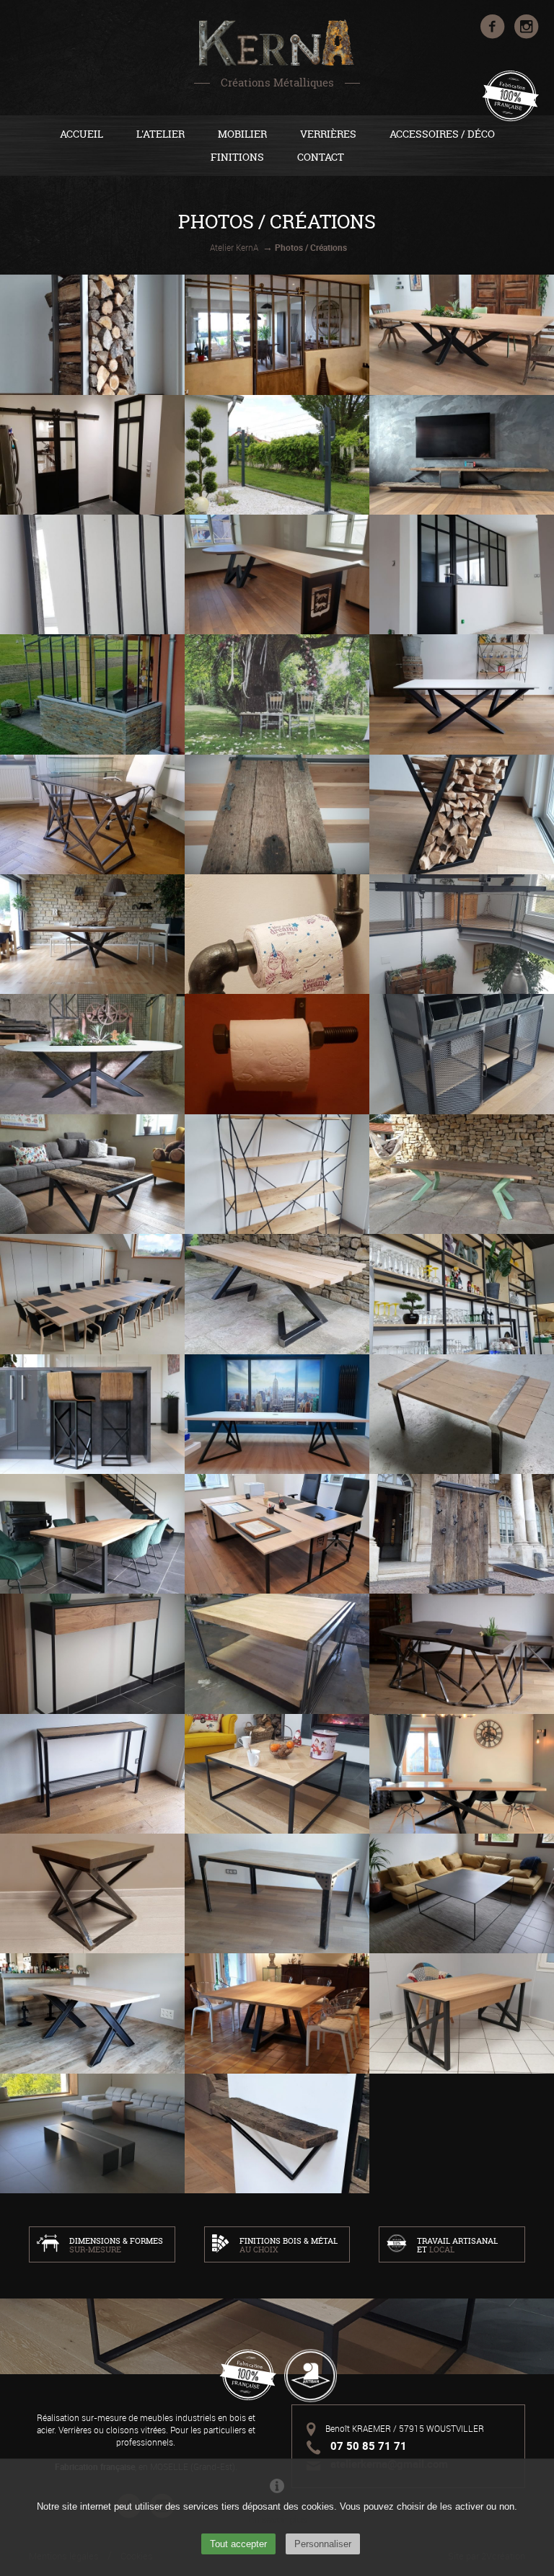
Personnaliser (323, 2544)
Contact (321, 157)
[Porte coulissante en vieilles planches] (277, 814)
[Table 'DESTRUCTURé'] (92, 934)
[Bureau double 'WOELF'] (277, 1534)
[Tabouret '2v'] (92, 1414)
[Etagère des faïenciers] (462, 1294)
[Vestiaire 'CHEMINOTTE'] (462, 1534)
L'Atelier (161, 134)
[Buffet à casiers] (462, 1054)
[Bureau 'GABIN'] (462, 1653)
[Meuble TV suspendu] (462, 455)
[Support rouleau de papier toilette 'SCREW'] (277, 1054)
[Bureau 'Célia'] (462, 2013)
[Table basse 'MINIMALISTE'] (92, 2133)
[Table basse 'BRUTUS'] (92, 1174)
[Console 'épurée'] (92, 1774)
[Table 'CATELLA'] (462, 694)
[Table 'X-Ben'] (462, 1174)
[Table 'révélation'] (277, 1893)
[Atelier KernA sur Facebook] (494, 35)
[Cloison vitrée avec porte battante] (462, 574)
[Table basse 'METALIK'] (462, 1893)
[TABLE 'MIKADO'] (462, 1774)
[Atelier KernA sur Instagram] (527, 35)
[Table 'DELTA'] (277, 1414)
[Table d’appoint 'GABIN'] (92, 1893)
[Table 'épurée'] (92, 1534)
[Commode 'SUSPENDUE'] (92, 1653)
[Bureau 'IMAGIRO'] (92, 814)
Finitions (237, 157)
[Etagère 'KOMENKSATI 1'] (277, 2133)
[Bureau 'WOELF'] (277, 574)
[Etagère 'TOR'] (277, 1174)
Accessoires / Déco (442, 134)
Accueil (82, 134)
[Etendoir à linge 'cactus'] (277, 455)
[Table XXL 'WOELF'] (92, 1294)
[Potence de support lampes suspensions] (462, 934)
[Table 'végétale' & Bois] (462, 334)
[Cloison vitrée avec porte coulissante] (277, 334)
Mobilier (242, 134)
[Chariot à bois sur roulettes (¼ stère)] (92, 334)
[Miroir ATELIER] (92, 574)
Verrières (328, 134)
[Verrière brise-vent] (92, 694)
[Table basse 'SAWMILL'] (462, 1414)
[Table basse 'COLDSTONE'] (277, 1653)
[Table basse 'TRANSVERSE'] (277, 1774)
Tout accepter (238, 2544)
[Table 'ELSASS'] (92, 2013)
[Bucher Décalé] (462, 814)
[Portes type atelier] (92, 455)
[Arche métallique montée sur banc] (277, 694)
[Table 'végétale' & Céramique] (92, 1054)
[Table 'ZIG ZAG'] (277, 1294)
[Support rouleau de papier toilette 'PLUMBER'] (277, 934)
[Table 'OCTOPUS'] (277, 2013)
